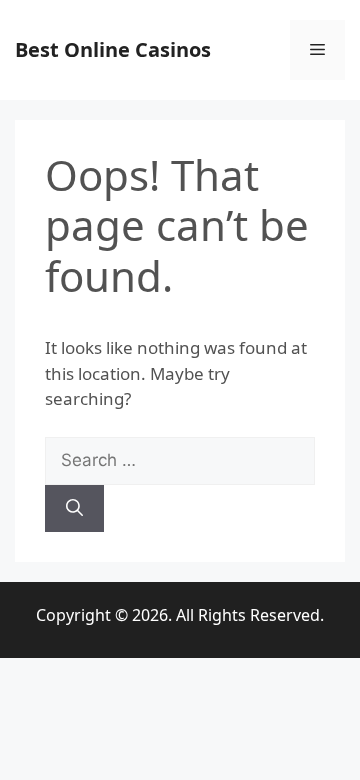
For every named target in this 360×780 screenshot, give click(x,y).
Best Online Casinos (113, 49)
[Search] (74, 509)
